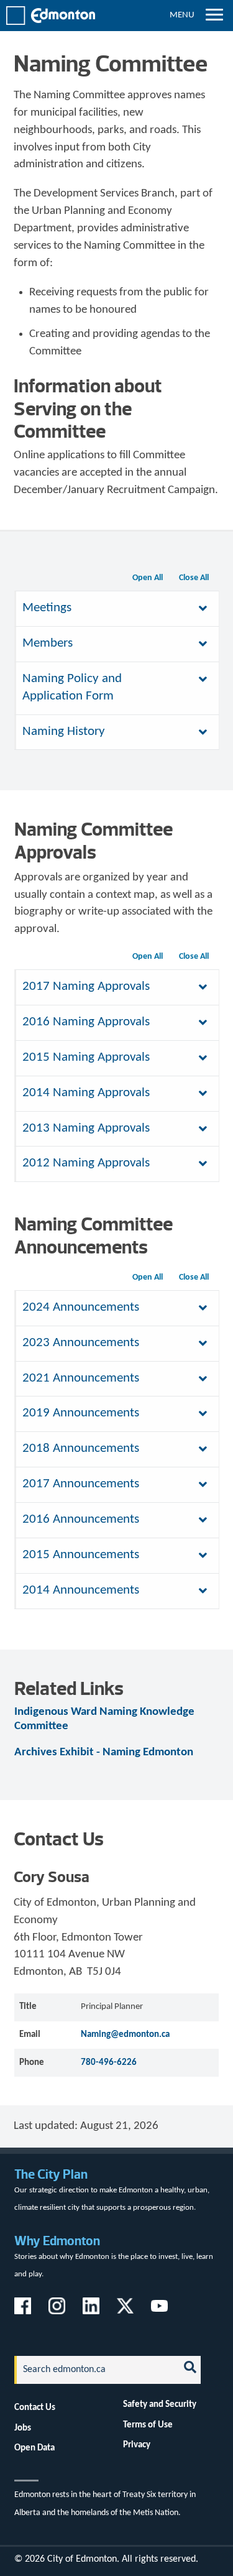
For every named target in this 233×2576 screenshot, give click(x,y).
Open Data (34, 2448)
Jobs (23, 2428)
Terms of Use (148, 2425)
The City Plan (51, 2174)
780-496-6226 (109, 2062)
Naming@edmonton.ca (125, 2034)
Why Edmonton (57, 2241)
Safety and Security (160, 2404)
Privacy (137, 2445)
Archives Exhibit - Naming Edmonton (104, 1752)
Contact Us (35, 2407)
